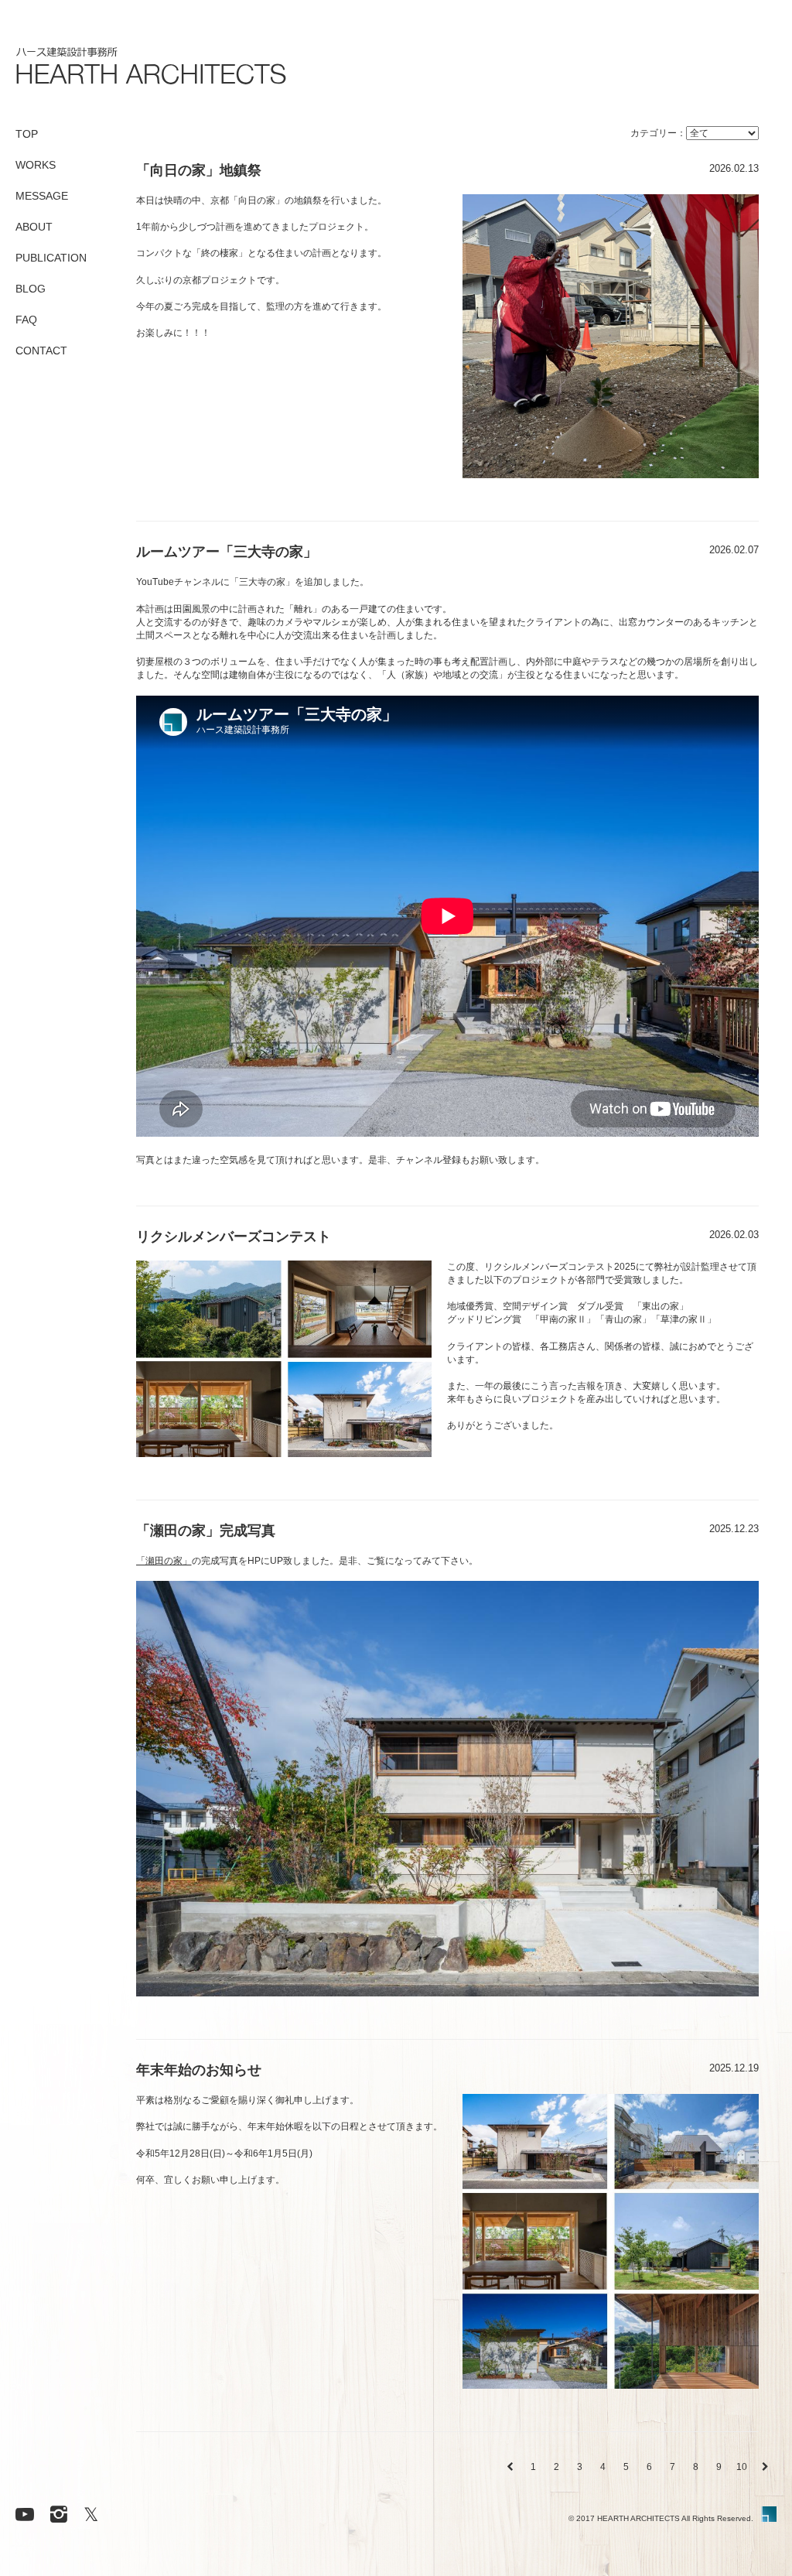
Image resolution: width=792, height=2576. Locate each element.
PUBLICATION (51, 258)
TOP (27, 134)
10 (742, 2467)
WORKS (36, 165)
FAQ (26, 320)
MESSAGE (42, 196)
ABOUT (34, 227)
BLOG (31, 289)
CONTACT (41, 351)
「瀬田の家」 (164, 1561)
